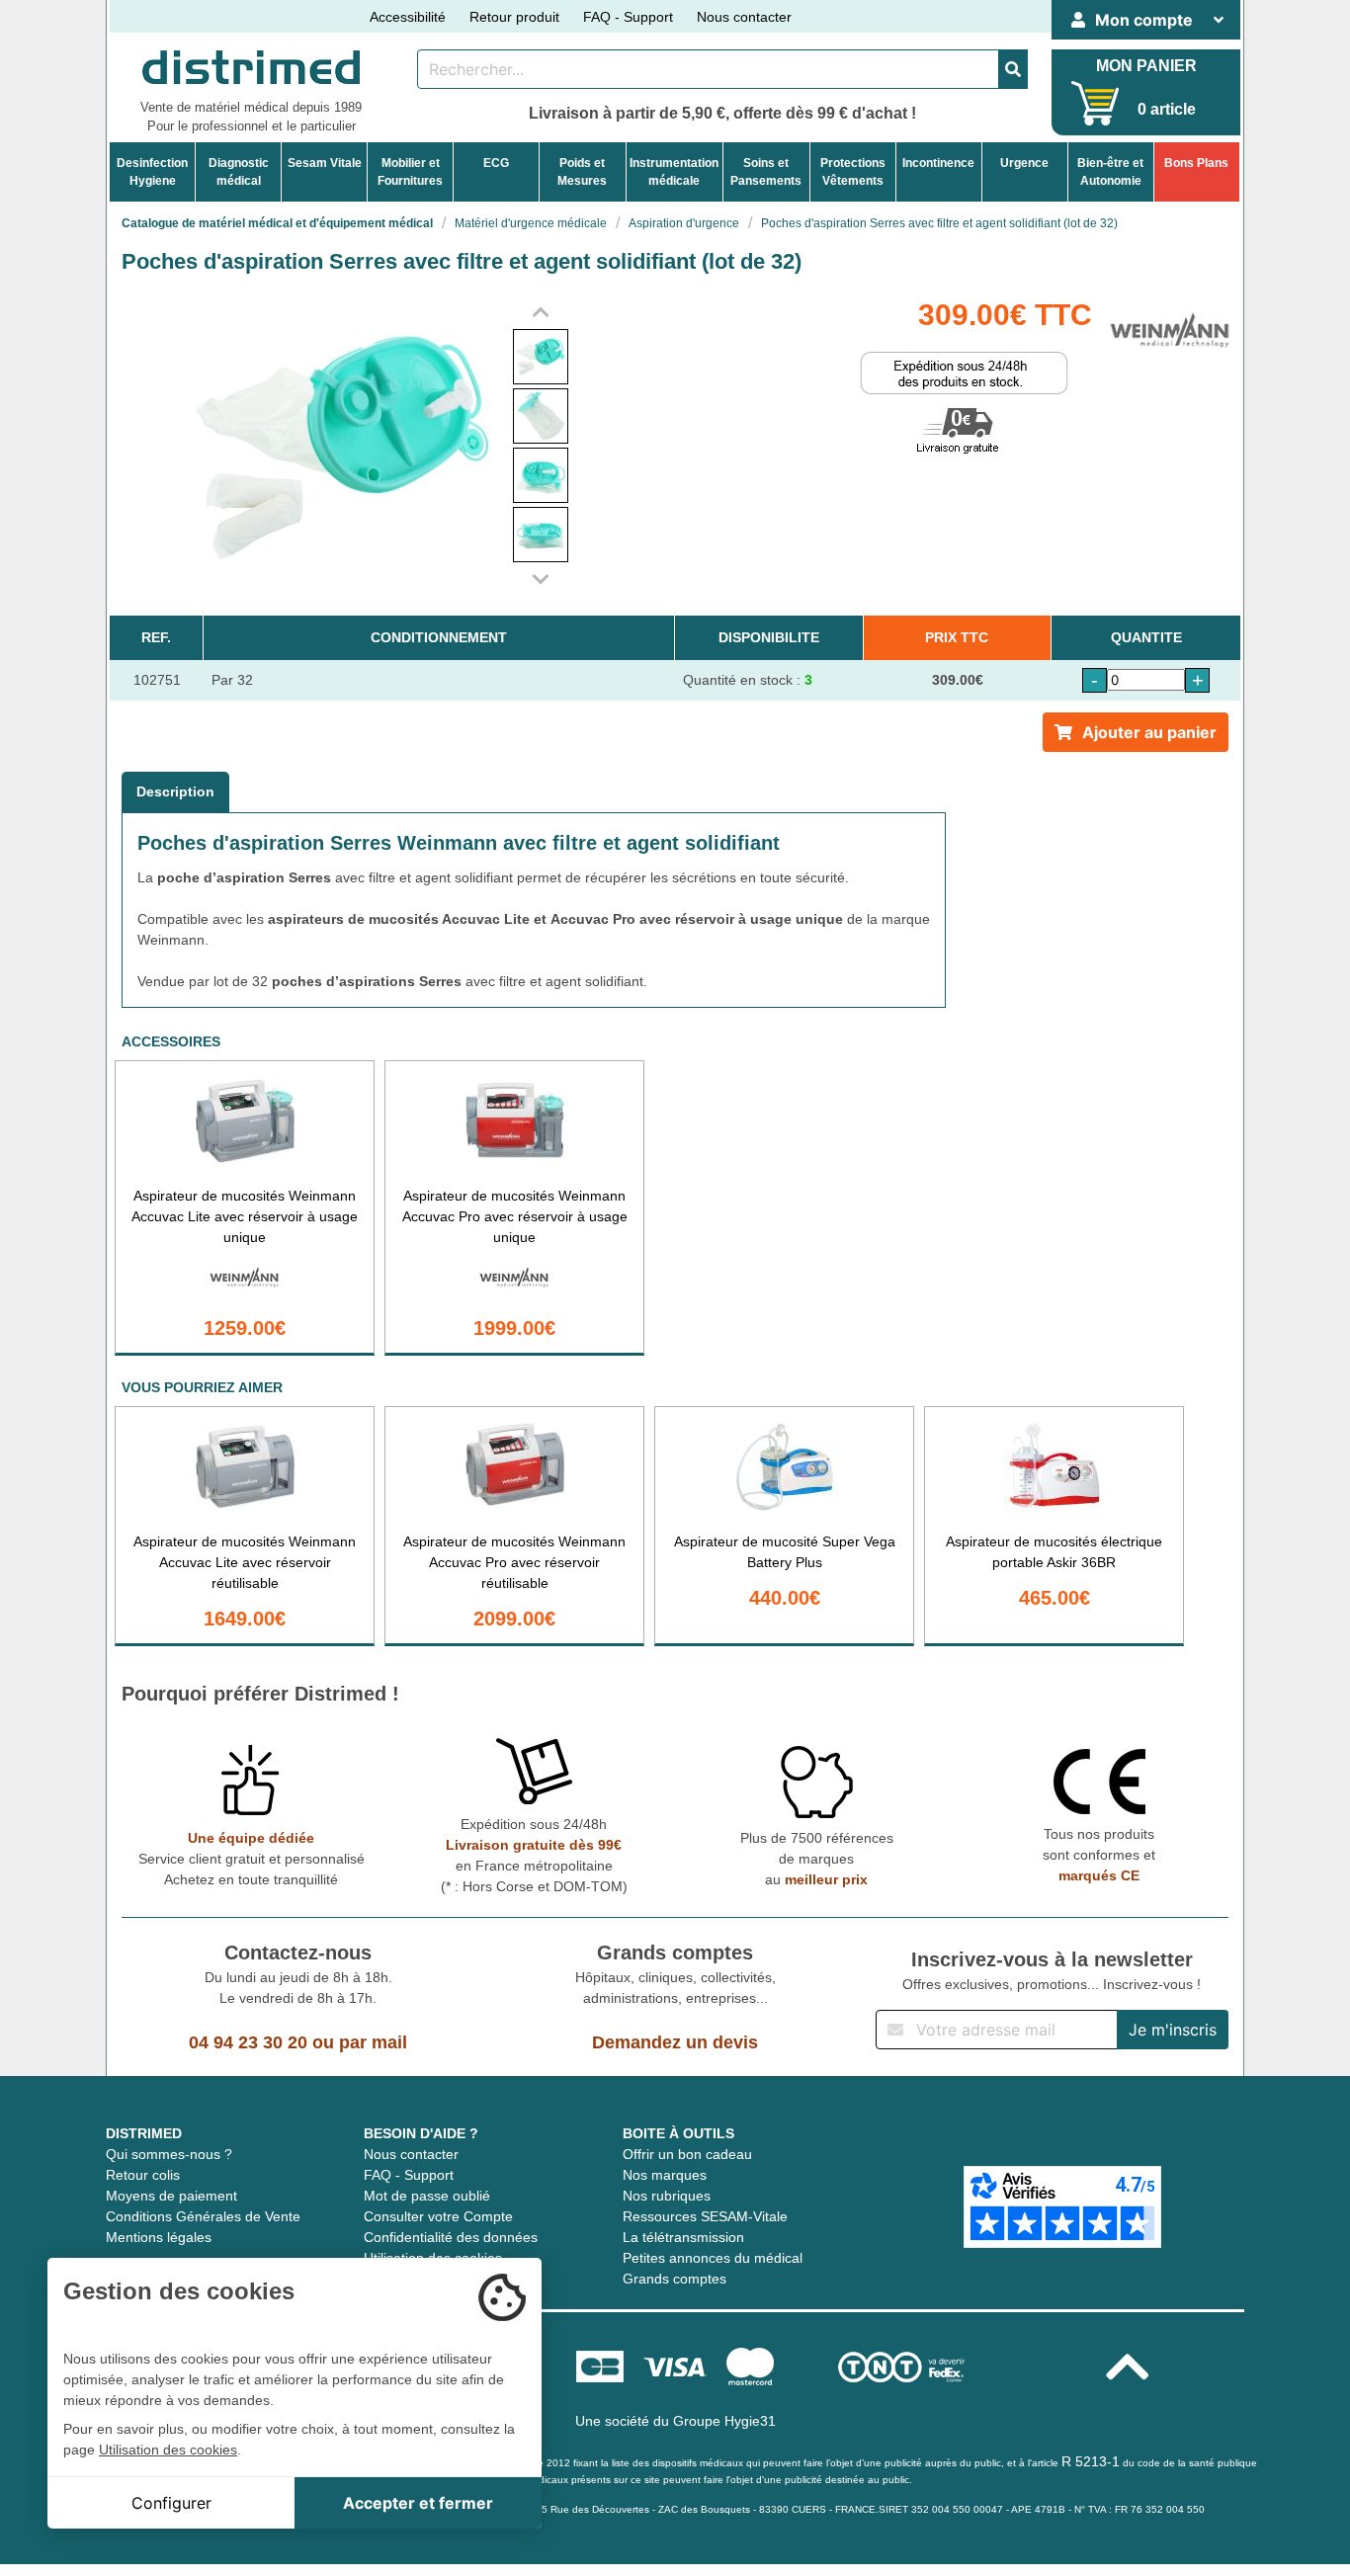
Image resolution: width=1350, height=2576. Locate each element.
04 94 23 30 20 (248, 2042)
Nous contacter (744, 17)
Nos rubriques (667, 2196)
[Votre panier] (1096, 103)
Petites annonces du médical (713, 2258)
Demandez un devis (675, 2042)
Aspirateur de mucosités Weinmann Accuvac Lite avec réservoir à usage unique (245, 1216)
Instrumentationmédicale (674, 172)
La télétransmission (683, 2237)
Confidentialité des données (451, 2237)
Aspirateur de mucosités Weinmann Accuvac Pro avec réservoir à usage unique (515, 1216)
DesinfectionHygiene (152, 172)
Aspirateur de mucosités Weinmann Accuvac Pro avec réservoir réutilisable (514, 1562)
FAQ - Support (628, 17)
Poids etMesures (582, 172)
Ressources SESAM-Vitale (705, 2216)
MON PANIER (1146, 66)
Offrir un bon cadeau (687, 2154)
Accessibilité (408, 17)
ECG (496, 163)
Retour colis (143, 2175)
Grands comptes (675, 2279)
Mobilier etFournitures (410, 172)
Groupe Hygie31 (724, 2421)
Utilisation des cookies (168, 2450)
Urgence (1024, 163)
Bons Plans (1196, 163)
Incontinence (938, 163)
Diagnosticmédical (239, 172)
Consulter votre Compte (438, 2216)
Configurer (171, 2503)
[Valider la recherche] (1013, 69)
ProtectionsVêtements (853, 172)
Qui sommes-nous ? (169, 2154)
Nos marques (665, 2175)
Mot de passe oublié (427, 2196)
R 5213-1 (1091, 2461)
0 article (1167, 109)
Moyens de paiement (171, 2196)
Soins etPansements (766, 172)
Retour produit (514, 17)
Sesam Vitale (325, 163)
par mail (373, 2042)
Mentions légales (159, 2237)
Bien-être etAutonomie (1110, 172)
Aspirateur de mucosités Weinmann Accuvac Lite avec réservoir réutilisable (245, 1562)
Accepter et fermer (418, 2503)
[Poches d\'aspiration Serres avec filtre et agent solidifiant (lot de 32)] (541, 357)
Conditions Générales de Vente (203, 2216)
